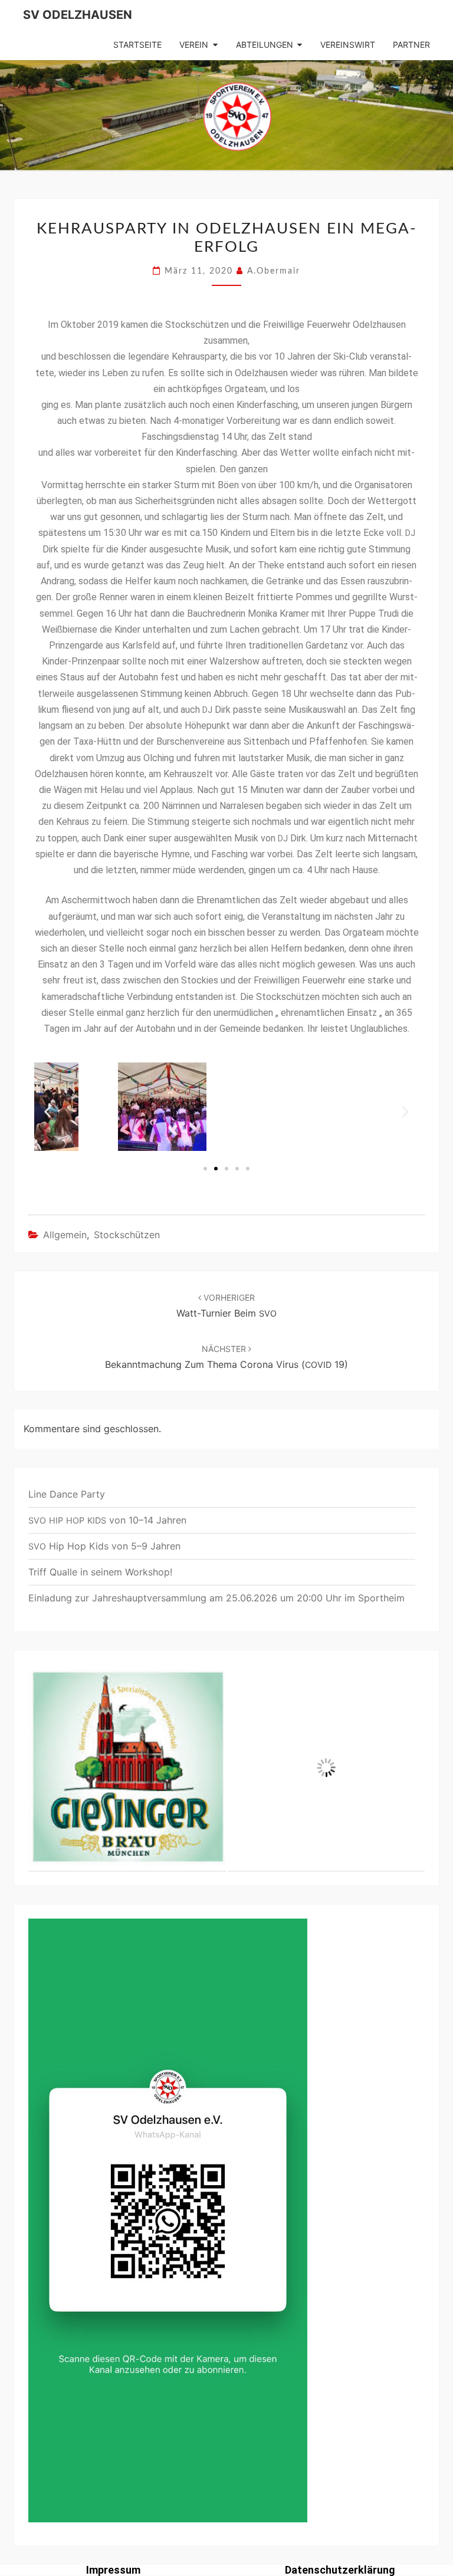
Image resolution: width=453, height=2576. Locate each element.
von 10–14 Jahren (107, 1520)
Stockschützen (127, 1235)
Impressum (113, 2570)
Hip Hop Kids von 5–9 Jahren (104, 1546)
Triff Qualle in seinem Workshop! (100, 1572)
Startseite (137, 45)
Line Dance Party (67, 1494)
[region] (226, 1768)
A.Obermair (274, 271)
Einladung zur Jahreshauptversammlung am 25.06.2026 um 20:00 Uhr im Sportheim (216, 1598)
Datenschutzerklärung (340, 2570)
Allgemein (65, 1235)
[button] (205, 1169)
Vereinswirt (348, 45)
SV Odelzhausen (78, 15)
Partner (411, 45)
